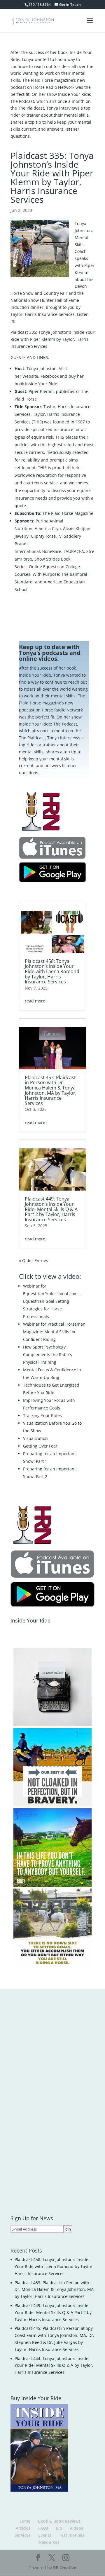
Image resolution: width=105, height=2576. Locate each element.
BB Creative (65, 2568)
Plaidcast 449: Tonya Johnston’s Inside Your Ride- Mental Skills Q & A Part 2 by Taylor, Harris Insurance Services (51, 1209)
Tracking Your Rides (42, 1415)
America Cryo (48, 528)
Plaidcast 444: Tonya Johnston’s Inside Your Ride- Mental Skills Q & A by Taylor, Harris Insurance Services (54, 2365)
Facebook (49, 376)
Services (23, 2535)
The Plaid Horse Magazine (68, 513)
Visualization (35, 1438)
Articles (23, 2528)
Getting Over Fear (40, 1446)
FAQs (43, 2528)
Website (30, 376)
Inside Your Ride (41, 384)
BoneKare (52, 551)
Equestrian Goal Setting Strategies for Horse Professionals (46, 1309)
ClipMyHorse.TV (46, 536)
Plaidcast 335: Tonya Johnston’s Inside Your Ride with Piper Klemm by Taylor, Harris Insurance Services (52, 339)
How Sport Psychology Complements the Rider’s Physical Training (48, 1355)
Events (45, 2535)
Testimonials (72, 2535)
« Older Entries (34, 1260)
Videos (76, 2528)
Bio (59, 2528)
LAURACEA (74, 551)
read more (35, 1001)
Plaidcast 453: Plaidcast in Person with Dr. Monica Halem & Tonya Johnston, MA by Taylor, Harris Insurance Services (51, 1090)
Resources (49, 2542)
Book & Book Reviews (59, 2521)
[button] (52, 1687)
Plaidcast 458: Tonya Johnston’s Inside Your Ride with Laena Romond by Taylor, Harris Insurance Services (52, 971)
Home (24, 2521)
